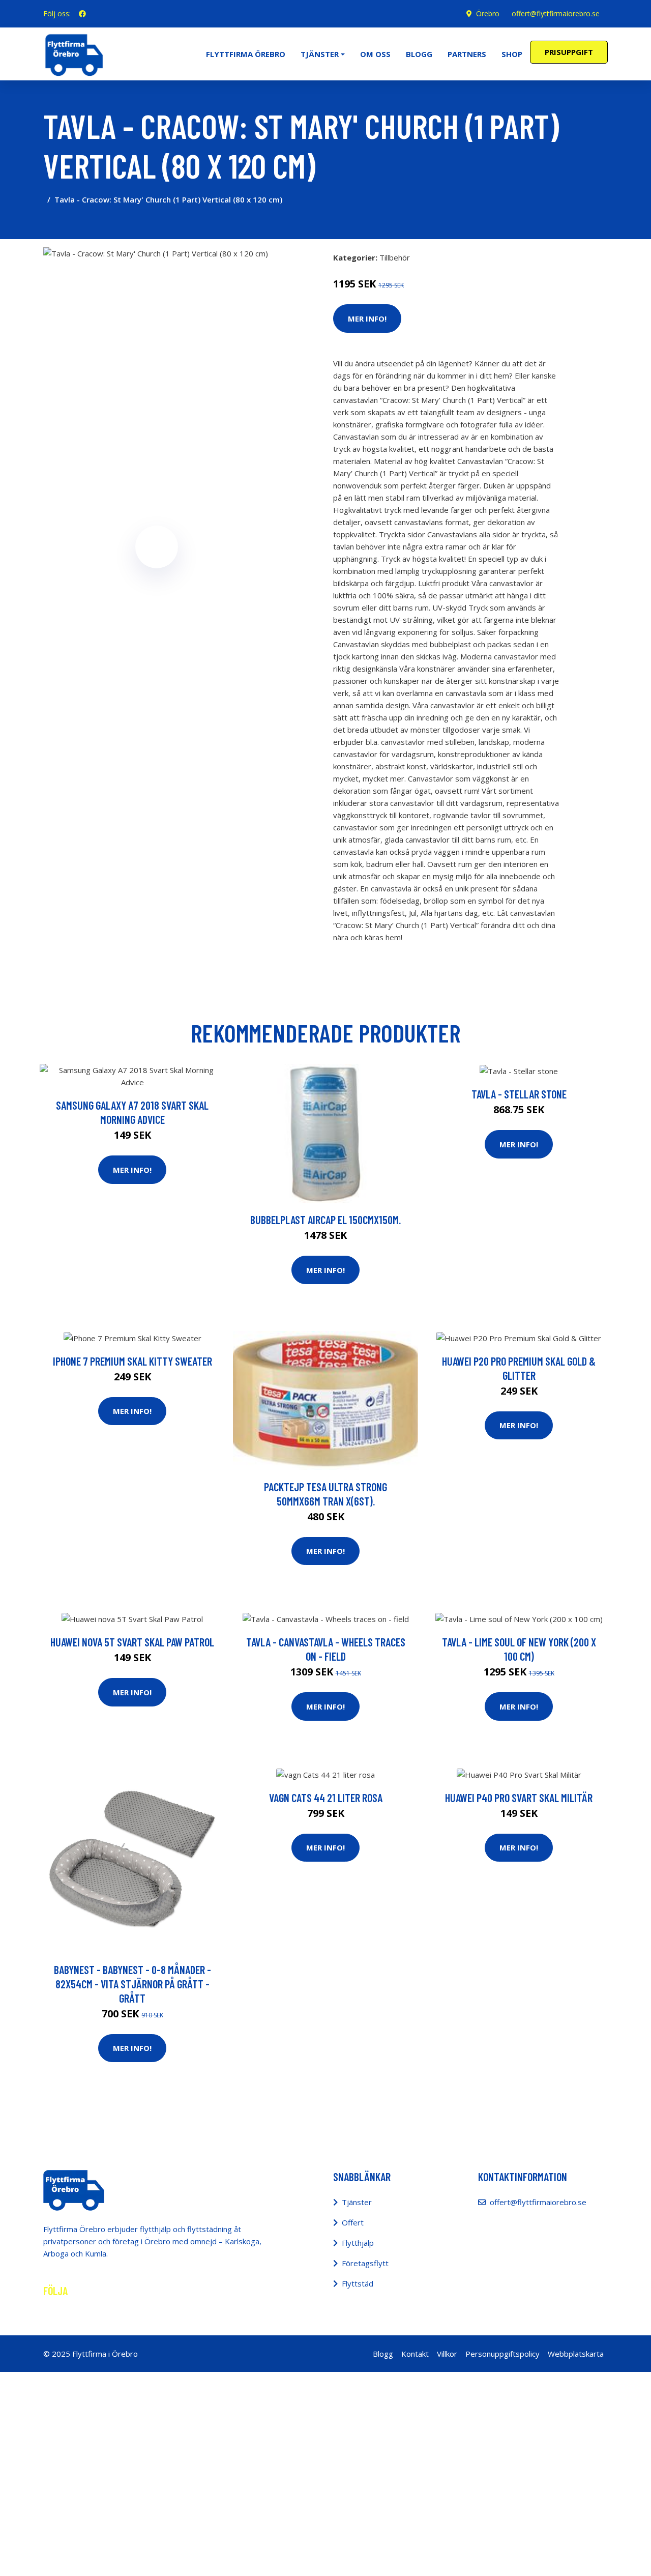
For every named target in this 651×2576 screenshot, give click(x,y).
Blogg (419, 54)
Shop (512, 54)
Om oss (375, 54)
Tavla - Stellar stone (519, 1094)
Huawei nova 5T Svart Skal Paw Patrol (132, 1642)
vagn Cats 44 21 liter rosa (326, 1798)
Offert (353, 2222)
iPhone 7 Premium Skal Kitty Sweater (132, 1361)
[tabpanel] (156, 360)
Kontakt (415, 2354)
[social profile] (82, 14)
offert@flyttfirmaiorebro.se (556, 13)
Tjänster (357, 2202)
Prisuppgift (569, 52)
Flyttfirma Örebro (246, 54)
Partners (467, 54)
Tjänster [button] (320, 54)
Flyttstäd (358, 2283)
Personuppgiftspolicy (502, 2354)
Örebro (488, 13)
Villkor (447, 2354)
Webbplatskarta (576, 2354)
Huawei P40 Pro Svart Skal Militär (519, 1798)
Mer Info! (367, 319)
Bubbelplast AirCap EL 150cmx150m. (325, 1220)
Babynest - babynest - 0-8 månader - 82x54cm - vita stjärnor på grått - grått (132, 1984)
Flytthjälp (358, 2243)
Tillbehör (395, 257)
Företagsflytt (365, 2263)
